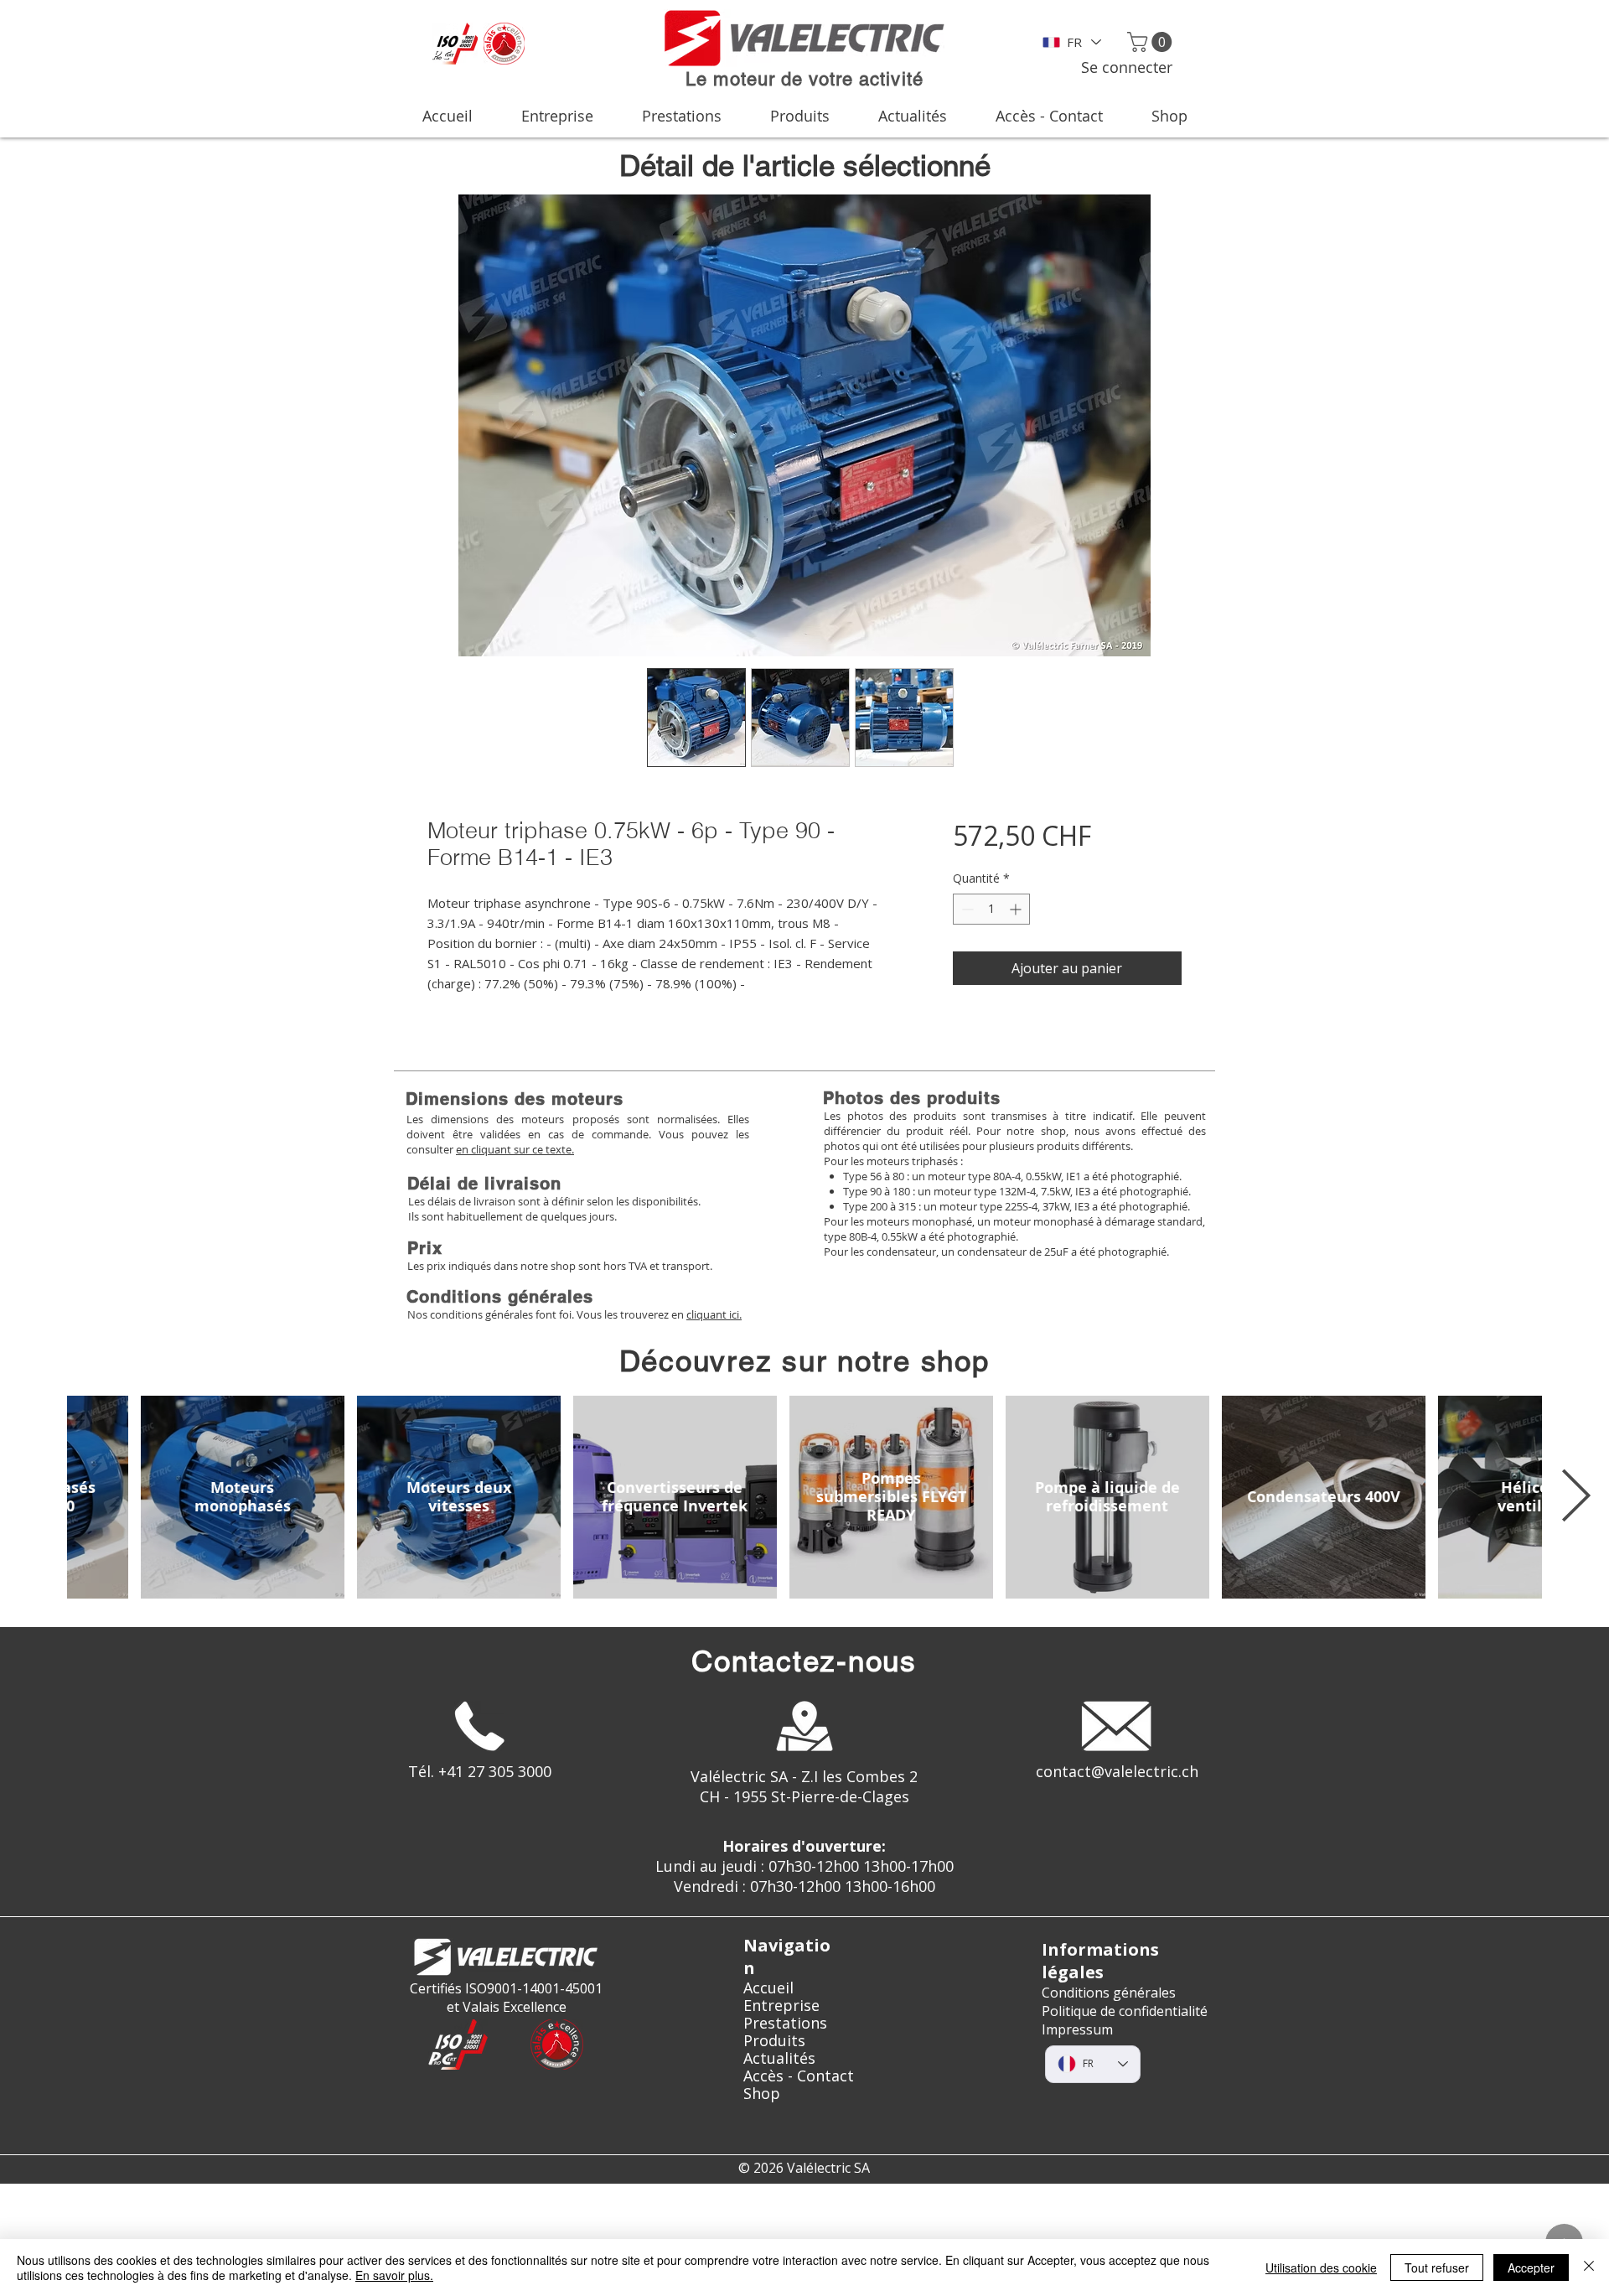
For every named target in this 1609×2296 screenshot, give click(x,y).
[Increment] (1017, 909)
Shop (762, 2094)
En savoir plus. (394, 2275)
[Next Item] (1575, 1497)
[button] (1152, 42)
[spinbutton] (991, 909)
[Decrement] (966, 909)
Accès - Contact (799, 2076)
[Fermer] (1589, 2267)
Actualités (779, 2058)
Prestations (785, 2023)
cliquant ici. (714, 1314)
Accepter (1531, 2267)
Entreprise (781, 2006)
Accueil (768, 1988)
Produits (774, 2041)
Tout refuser (1437, 2267)
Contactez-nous (804, 1661)
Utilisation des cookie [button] (1321, 2267)
